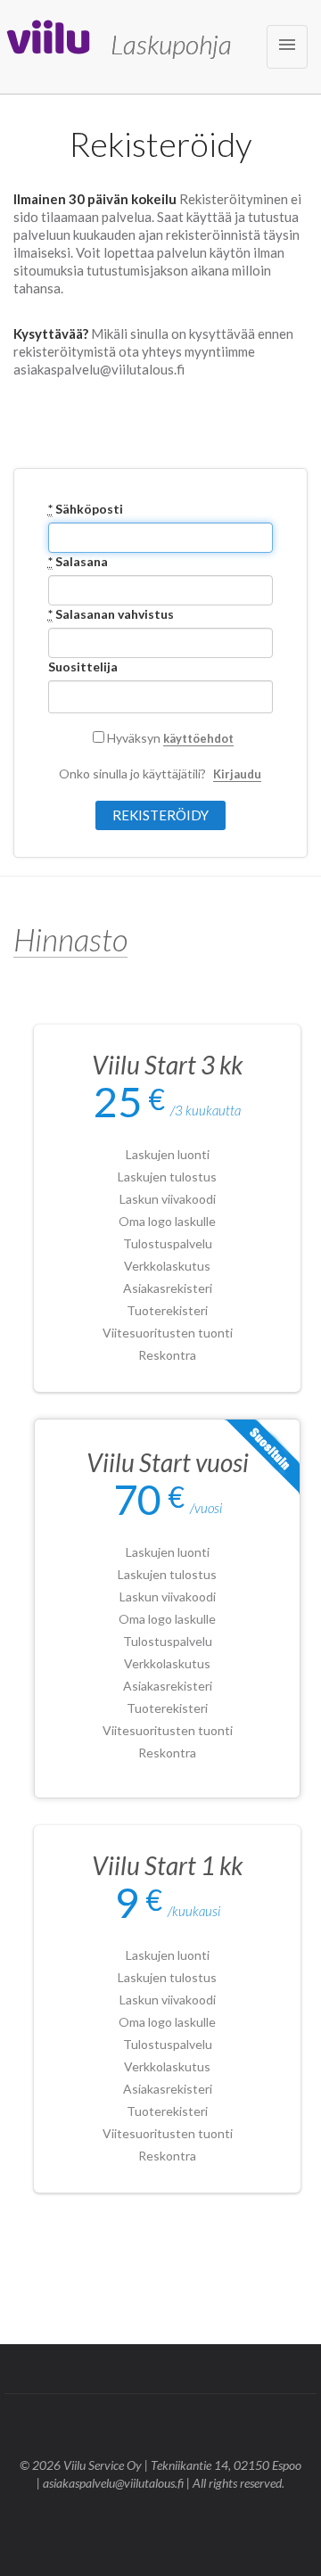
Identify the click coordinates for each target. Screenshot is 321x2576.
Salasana (78, 561)
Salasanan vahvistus (111, 614)
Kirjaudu (237, 774)
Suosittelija (83, 667)
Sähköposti (86, 509)
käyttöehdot (198, 738)
